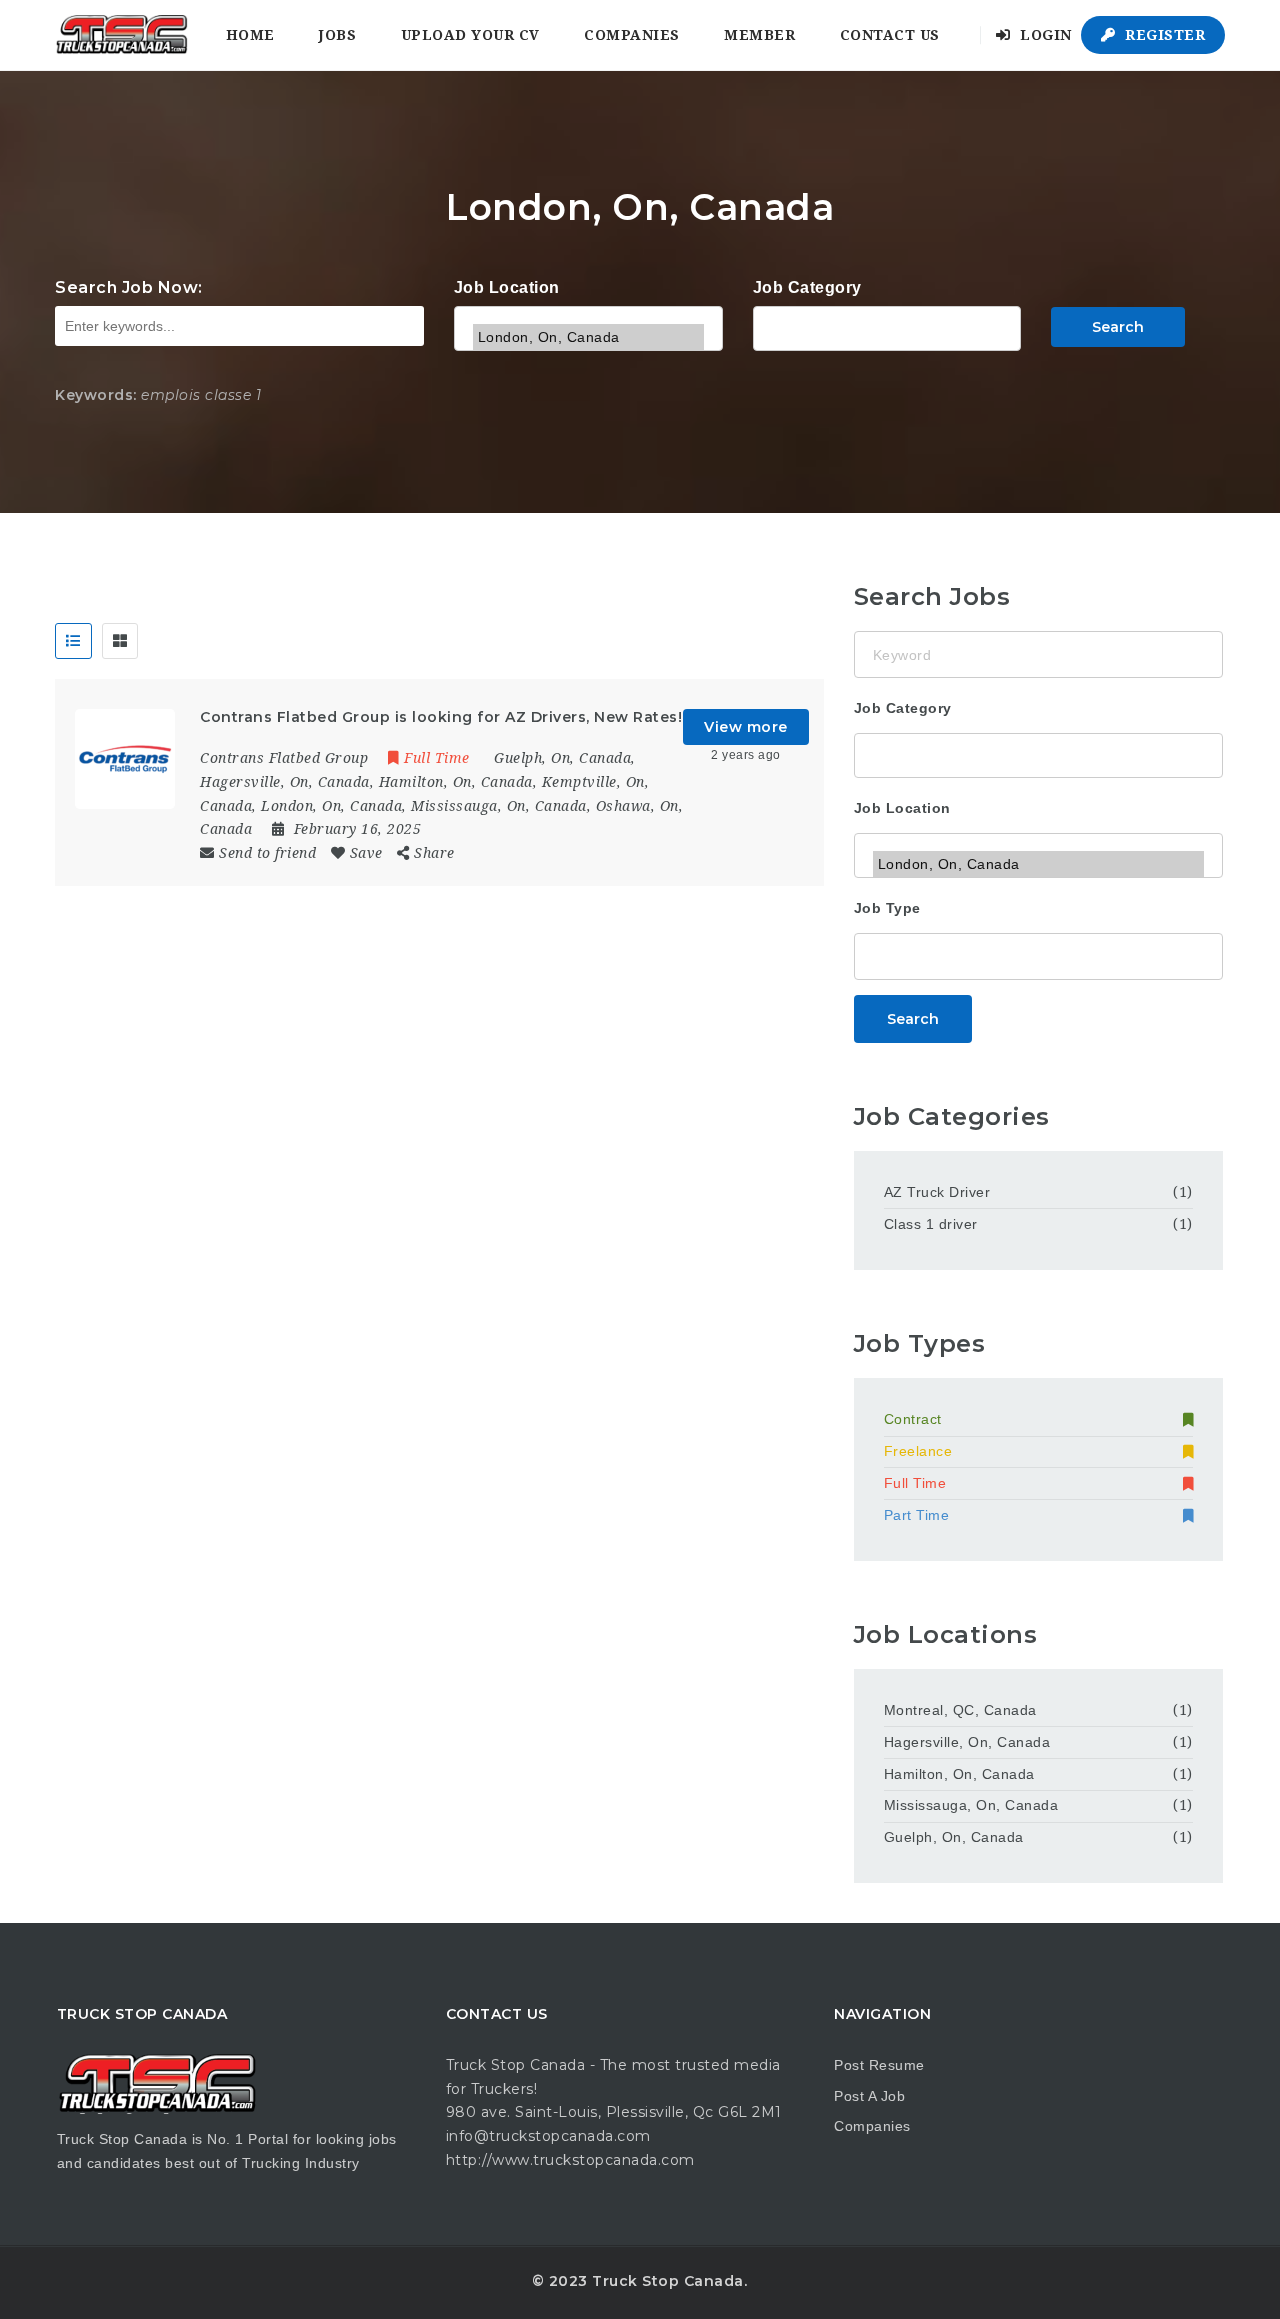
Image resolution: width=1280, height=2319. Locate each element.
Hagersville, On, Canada (967, 1742)
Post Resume (879, 2065)
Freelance (918, 1451)
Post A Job (869, 2096)
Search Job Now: (129, 287)
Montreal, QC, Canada (960, 1710)
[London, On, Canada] (588, 337)
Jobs (337, 35)
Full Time (915, 1483)
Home (250, 35)
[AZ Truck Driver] (887, 326)
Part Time (917, 1515)
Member (759, 35)
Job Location (507, 287)
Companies (632, 35)
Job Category (807, 287)
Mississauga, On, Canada (971, 1805)
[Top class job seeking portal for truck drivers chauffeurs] (121, 35)
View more (746, 727)
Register (1163, 35)
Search (1118, 327)
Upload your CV (470, 35)
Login (1044, 35)
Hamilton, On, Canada (959, 1774)
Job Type (887, 908)
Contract (913, 1419)
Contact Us (890, 35)
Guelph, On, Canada (954, 1837)
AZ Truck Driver (937, 1192)
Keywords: (96, 395)
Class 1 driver (931, 1224)
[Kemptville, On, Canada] (588, 311)
